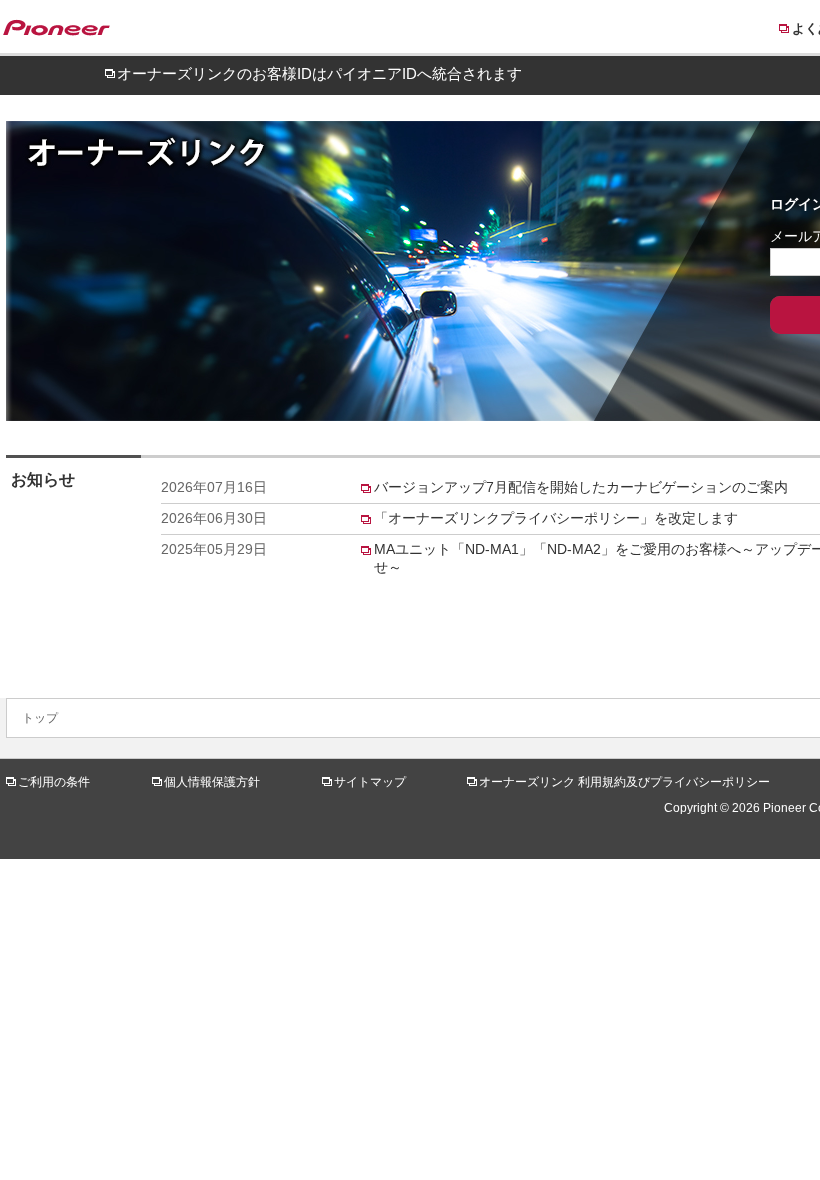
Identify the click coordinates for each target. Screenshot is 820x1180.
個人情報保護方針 (212, 782)
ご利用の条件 (54, 782)
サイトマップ (370, 782)
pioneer (66, 30)
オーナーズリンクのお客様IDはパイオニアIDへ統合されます (319, 73)
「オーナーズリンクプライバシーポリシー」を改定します (556, 518)
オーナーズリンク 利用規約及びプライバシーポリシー (624, 782)
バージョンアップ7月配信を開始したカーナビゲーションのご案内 (581, 487)
